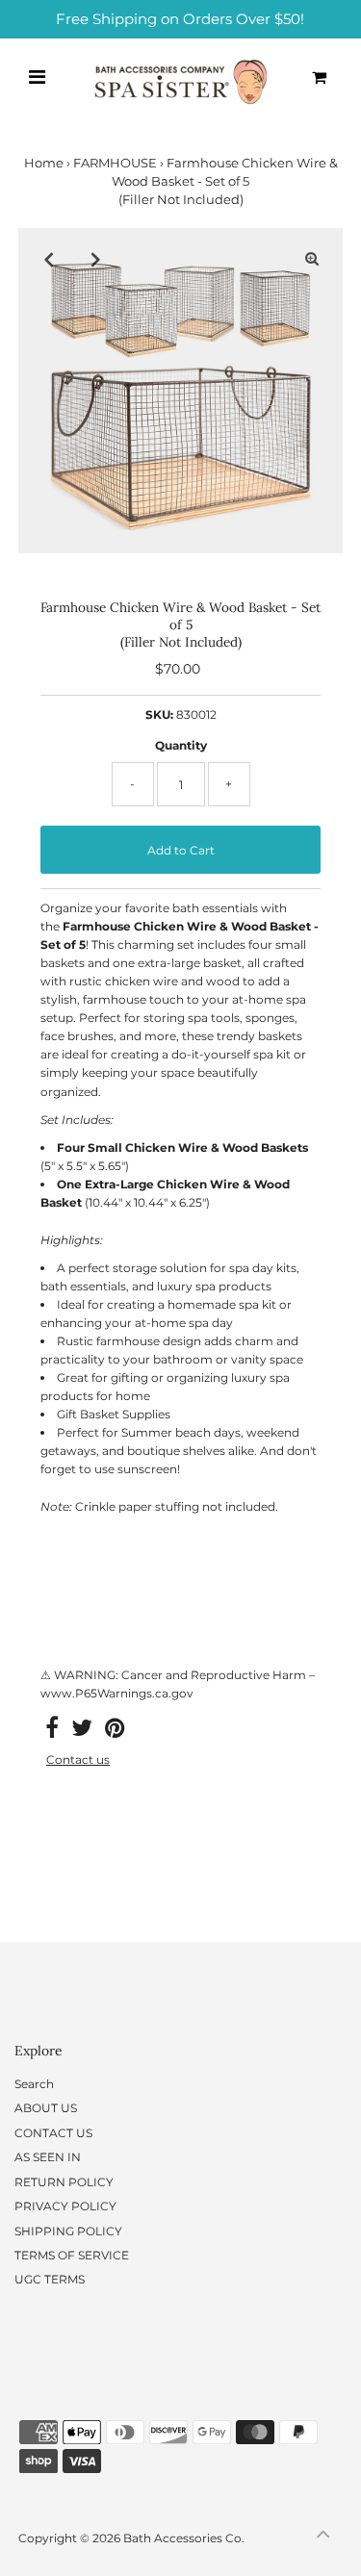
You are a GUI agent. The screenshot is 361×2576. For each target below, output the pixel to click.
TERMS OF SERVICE (72, 2255)
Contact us (78, 1760)
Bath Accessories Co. (184, 2538)
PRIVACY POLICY (65, 2206)
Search (34, 2084)
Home (44, 163)
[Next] (96, 259)
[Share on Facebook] (52, 1732)
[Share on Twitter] (82, 1732)
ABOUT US (46, 2108)
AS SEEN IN (48, 2157)
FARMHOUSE (115, 163)
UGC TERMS (50, 2279)
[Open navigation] (36, 77)
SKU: (159, 714)
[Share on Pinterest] (115, 1732)
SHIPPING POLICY (68, 2231)
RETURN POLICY (64, 2182)
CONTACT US (53, 2133)
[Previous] (49, 259)
